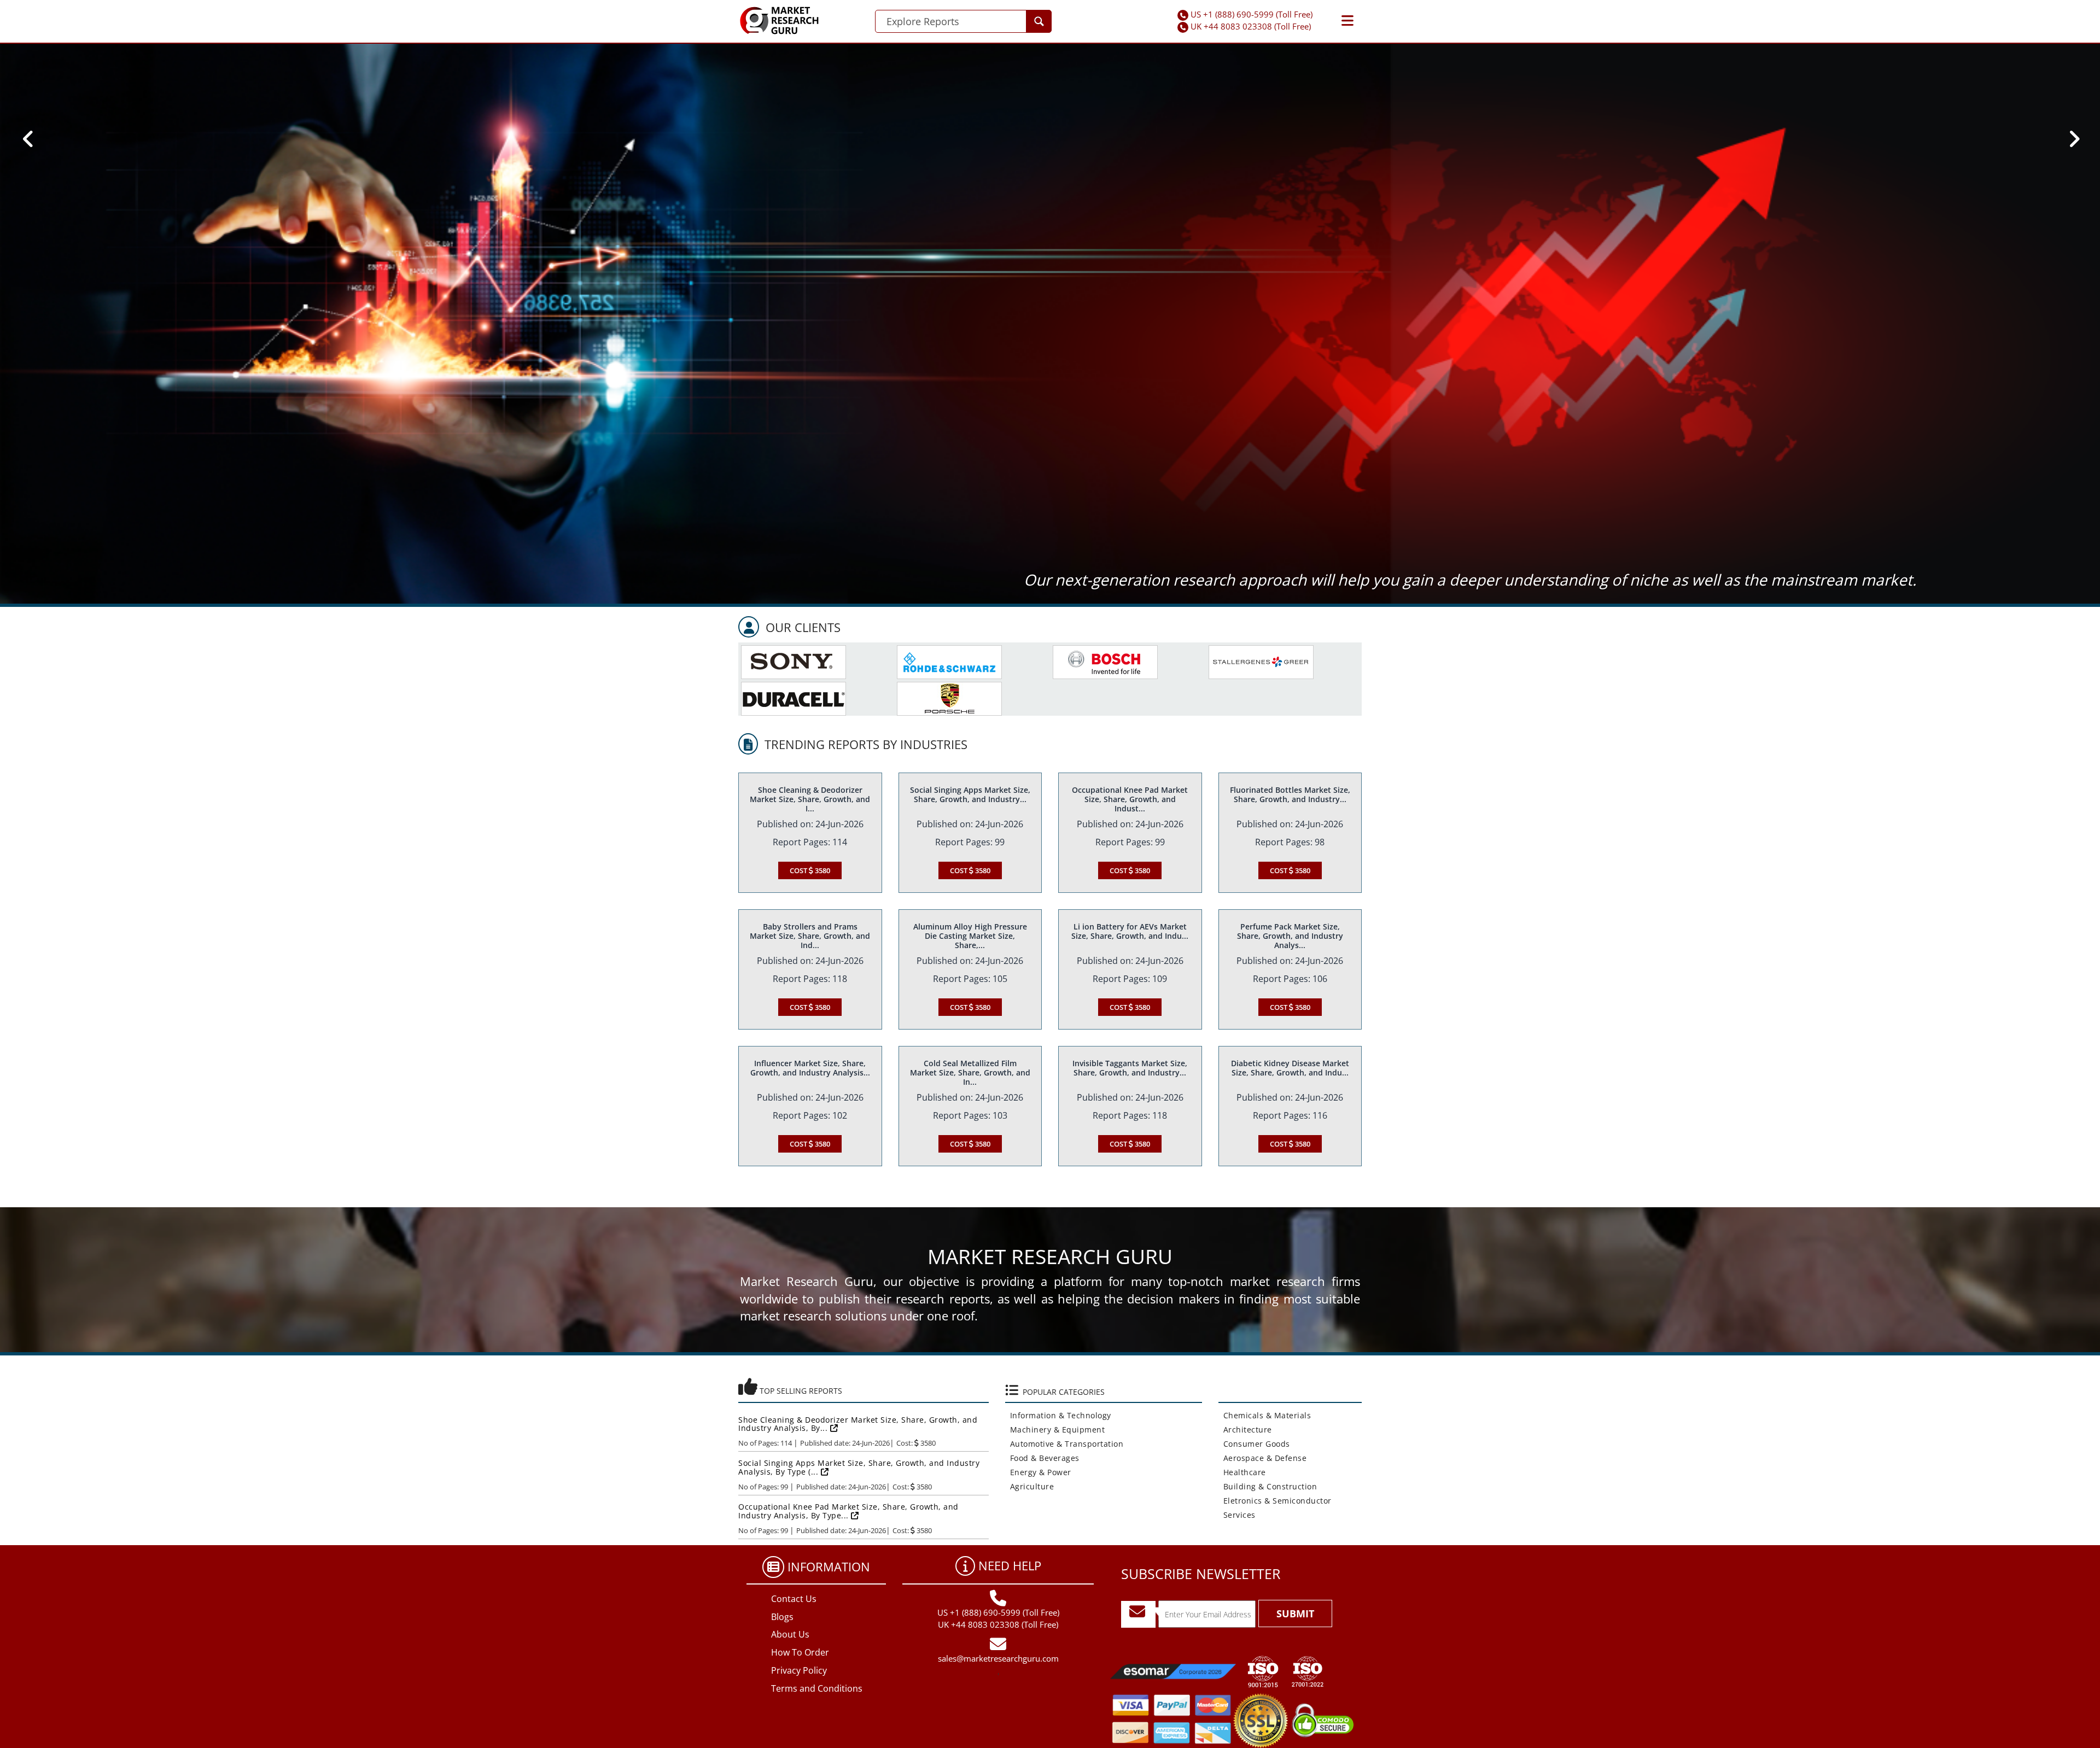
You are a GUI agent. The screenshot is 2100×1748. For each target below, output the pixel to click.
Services (1237, 1515)
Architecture (1245, 1430)
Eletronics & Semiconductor (1275, 1501)
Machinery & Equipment (1055, 1430)
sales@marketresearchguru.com (998, 1658)
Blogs (782, 1617)
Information (829, 1566)
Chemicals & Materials (1265, 1415)
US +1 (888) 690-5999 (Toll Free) (1252, 14)
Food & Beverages (1042, 1458)
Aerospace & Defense (1263, 1458)
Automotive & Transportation (1064, 1444)
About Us (790, 1634)
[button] (1347, 21)
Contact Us (794, 1599)
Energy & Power (1038, 1472)
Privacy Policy (799, 1670)
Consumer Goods (1254, 1444)
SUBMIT (1295, 1613)
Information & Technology (1058, 1415)
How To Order (800, 1652)
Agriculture (1030, 1486)
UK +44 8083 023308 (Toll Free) (1251, 26)
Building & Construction (1268, 1486)
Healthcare (1242, 1472)
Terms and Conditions (817, 1688)
